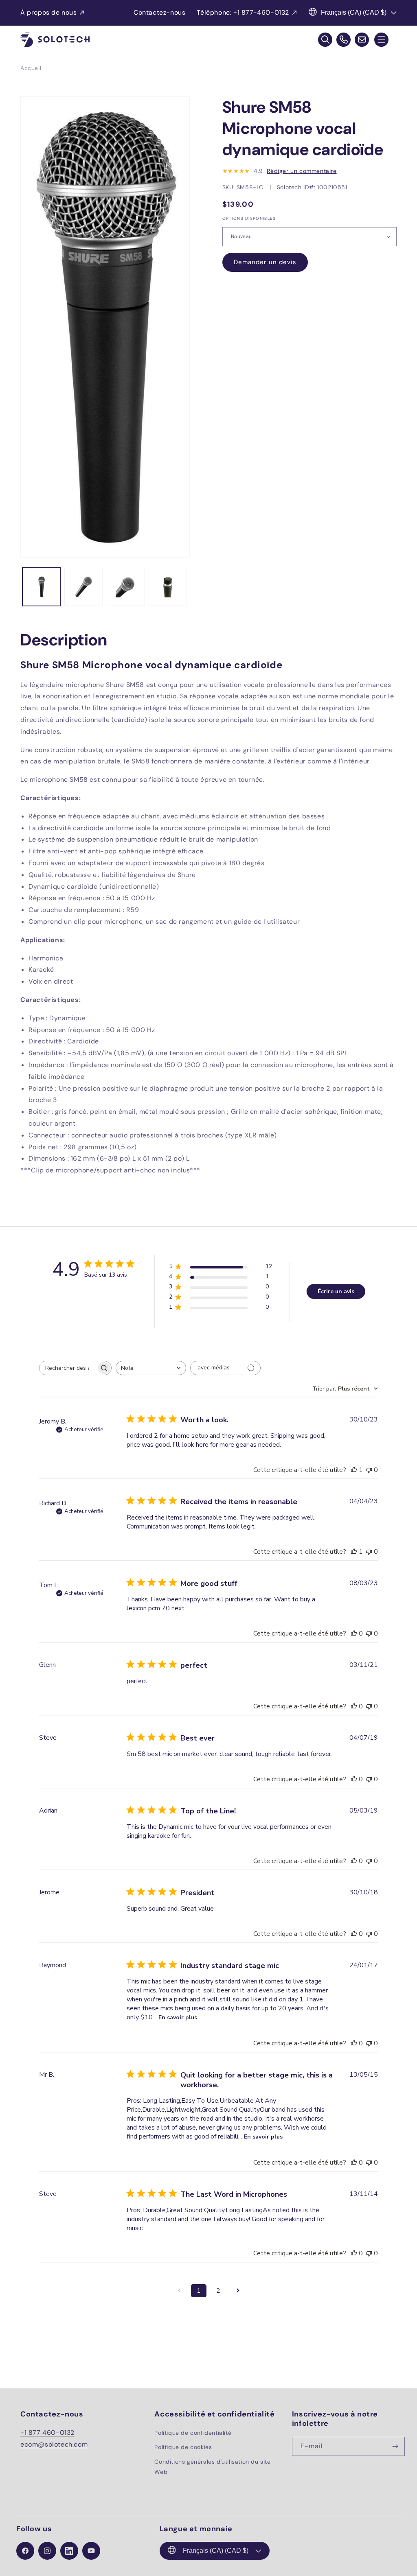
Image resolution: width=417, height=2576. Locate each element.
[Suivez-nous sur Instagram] (47, 2551)
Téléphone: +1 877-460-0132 (243, 12)
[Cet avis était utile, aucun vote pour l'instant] (354, 1634)
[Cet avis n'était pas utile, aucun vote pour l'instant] (369, 1470)
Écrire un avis (336, 1291)
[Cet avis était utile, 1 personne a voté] (354, 1470)
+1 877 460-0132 (47, 2433)
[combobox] (151, 1368)
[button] (381, 40)
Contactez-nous (159, 12)
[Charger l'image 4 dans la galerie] (168, 587)
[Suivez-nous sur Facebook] (25, 2551)
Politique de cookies (183, 2447)
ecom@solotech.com (54, 2444)
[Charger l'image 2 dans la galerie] (83, 587)
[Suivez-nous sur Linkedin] (69, 2551)
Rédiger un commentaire (302, 171)
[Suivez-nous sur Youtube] (91, 2551)
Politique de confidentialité (193, 2433)
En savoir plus (178, 2017)
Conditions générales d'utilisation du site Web (212, 2467)
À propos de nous (49, 12)
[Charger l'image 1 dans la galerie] (41, 587)
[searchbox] (68, 1368)
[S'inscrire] (395, 2446)
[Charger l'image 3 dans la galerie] (126, 587)
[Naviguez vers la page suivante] (238, 2291)
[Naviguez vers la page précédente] (179, 2291)
